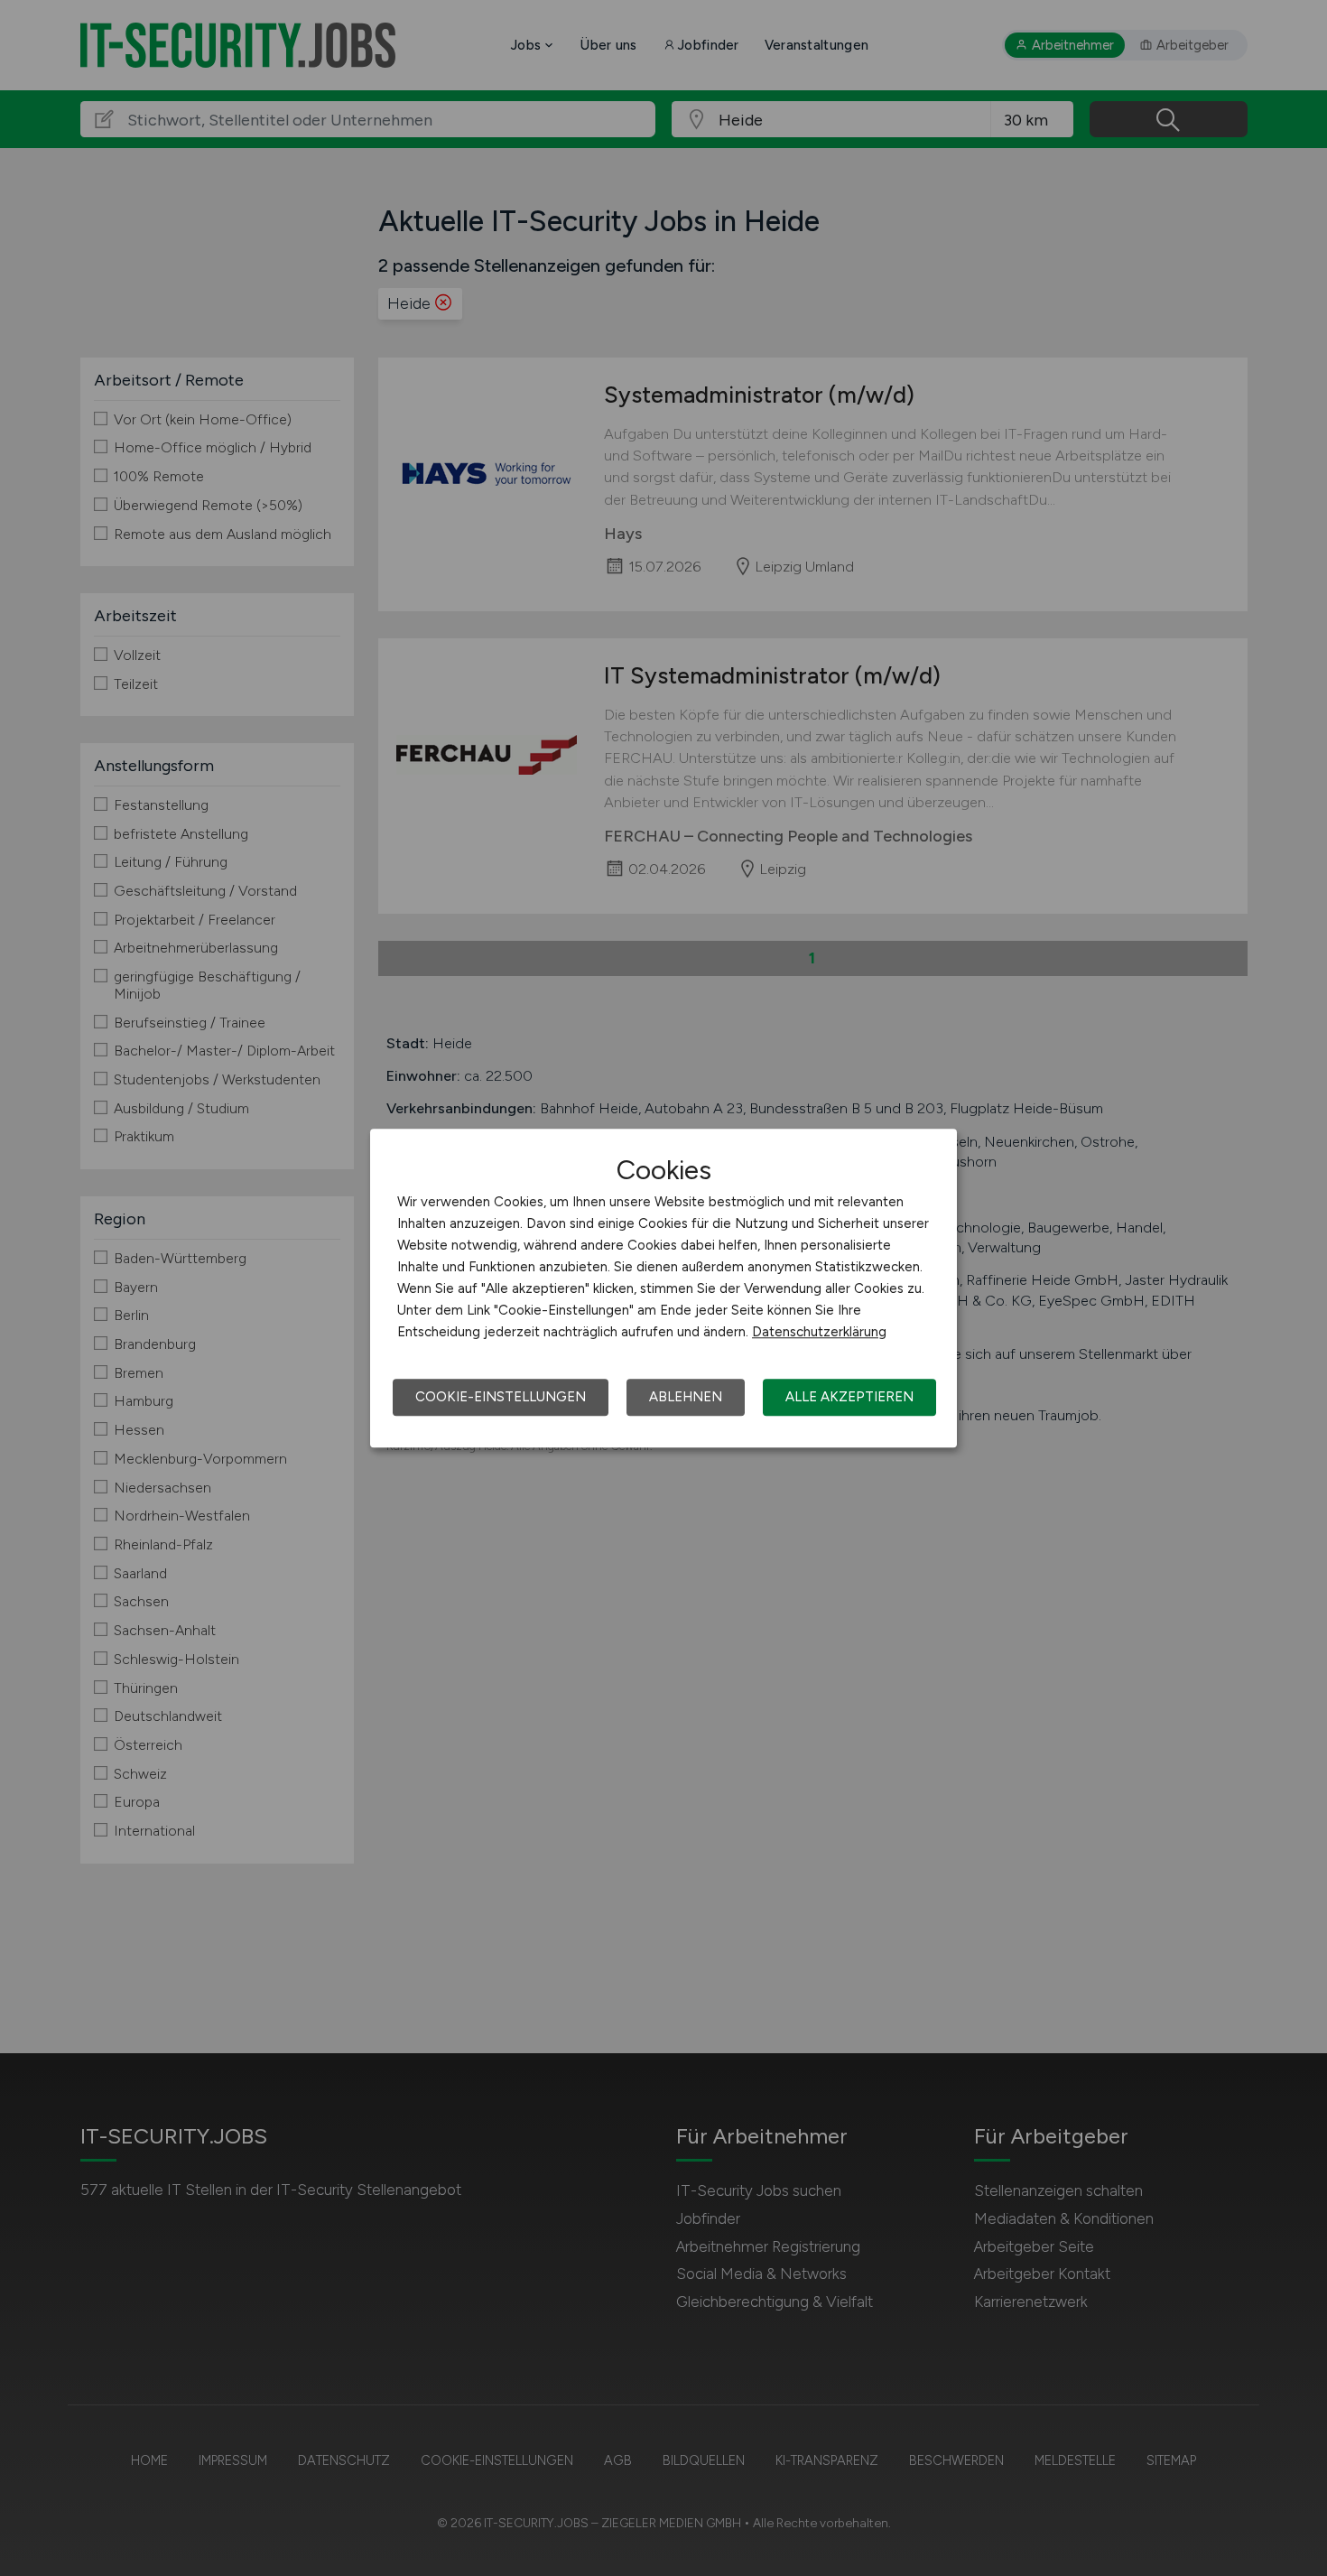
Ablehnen (686, 1397)
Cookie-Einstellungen (501, 1397)
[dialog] (663, 1288)
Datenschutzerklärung (819, 1332)
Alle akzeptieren (849, 1397)
